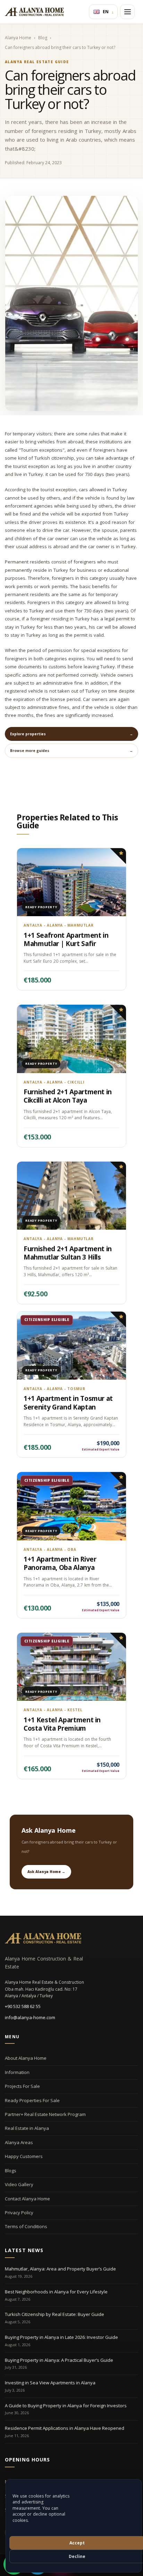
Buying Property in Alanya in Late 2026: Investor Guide (61, 2337)
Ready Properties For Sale (32, 2100)
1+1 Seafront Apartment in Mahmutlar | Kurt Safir (66, 939)
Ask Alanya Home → (46, 1872)
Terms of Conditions (26, 2226)
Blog (43, 38)
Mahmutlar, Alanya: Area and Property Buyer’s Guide (60, 2269)
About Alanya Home (26, 2058)
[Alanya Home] (43, 1938)
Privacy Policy (19, 2213)
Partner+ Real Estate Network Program (45, 2114)
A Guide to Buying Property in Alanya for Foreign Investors (66, 2406)
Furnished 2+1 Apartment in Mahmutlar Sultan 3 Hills (68, 1253)
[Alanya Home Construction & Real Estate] (34, 12)
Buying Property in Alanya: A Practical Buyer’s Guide (59, 2360)
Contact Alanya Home (27, 2199)
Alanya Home (18, 38)
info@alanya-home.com (30, 2017)
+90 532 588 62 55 (23, 2006)
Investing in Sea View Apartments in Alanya (50, 2383)
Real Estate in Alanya (27, 2128)
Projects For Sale (22, 2086)
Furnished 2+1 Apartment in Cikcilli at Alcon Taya (68, 1096)
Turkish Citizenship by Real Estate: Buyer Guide (54, 2314)
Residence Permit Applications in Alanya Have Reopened (65, 2428)
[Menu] (127, 12)
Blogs (11, 2171)
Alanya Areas (19, 2142)
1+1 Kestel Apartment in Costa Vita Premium (62, 1724)
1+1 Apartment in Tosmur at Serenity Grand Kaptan (68, 1403)
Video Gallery (19, 2184)
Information (17, 2072)
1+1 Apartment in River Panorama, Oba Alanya (60, 1563)
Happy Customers (24, 2156)
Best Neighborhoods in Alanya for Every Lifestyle (56, 2292)
